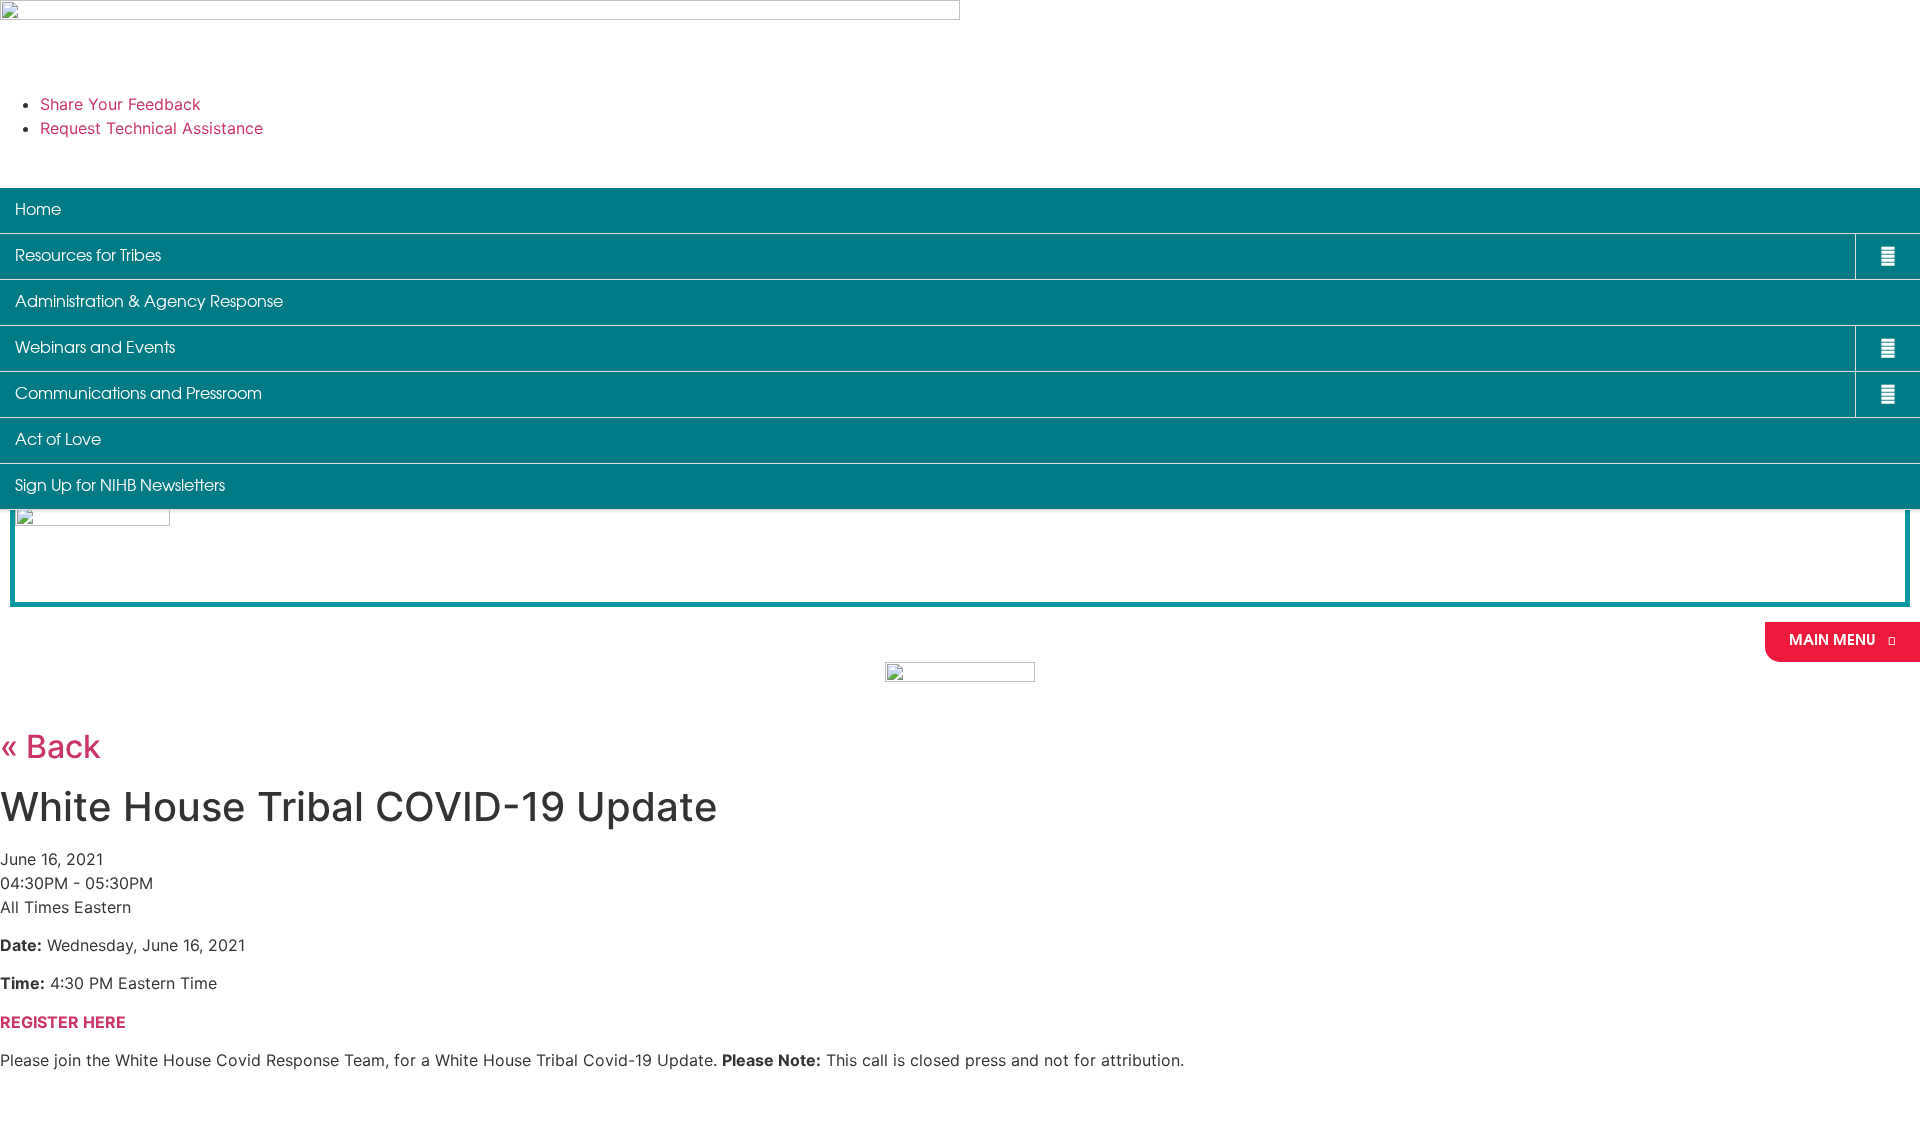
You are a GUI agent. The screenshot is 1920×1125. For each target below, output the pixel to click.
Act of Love (58, 440)
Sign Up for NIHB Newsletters (120, 486)
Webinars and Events (95, 348)
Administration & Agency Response (149, 302)
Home (38, 210)
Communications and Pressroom (138, 394)
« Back (50, 746)
